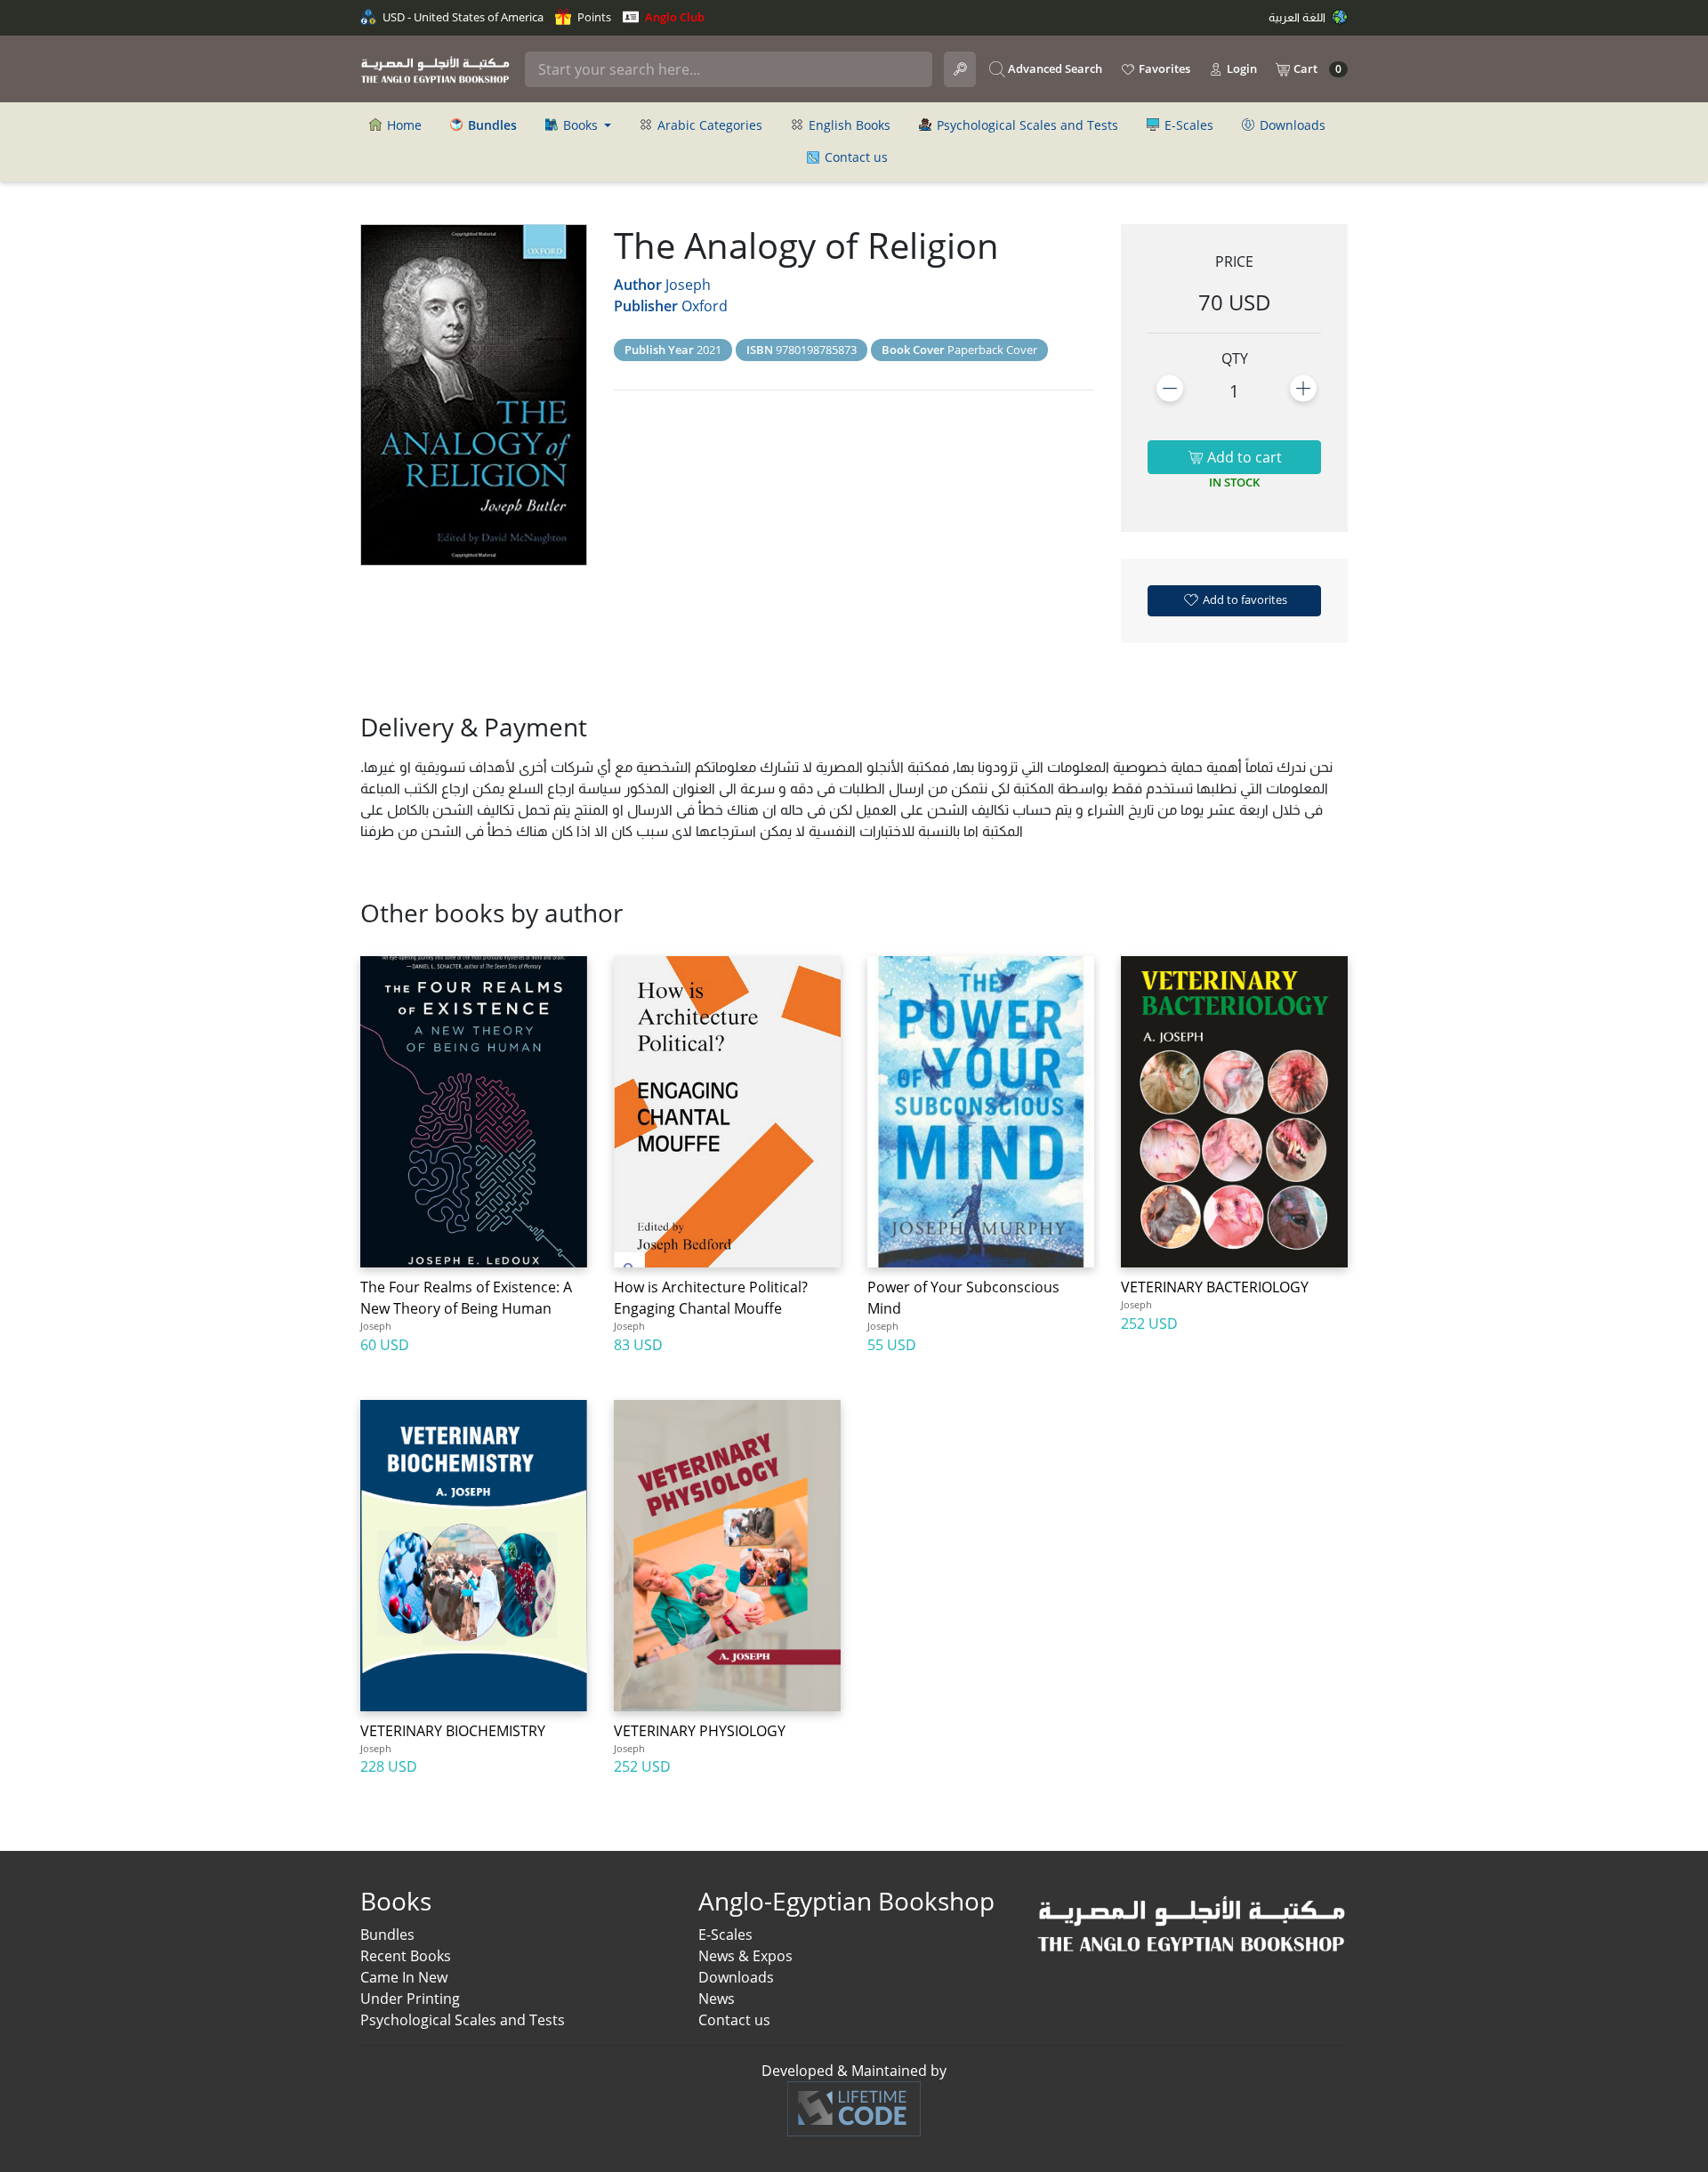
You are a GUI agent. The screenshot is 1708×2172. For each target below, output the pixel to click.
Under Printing (410, 1999)
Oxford (705, 306)
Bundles (387, 1935)
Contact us (854, 157)
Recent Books (406, 1956)
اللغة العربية (1298, 17)
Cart (1316, 69)
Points (593, 17)
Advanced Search (1054, 68)
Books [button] (580, 125)
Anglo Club (673, 17)
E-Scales (1187, 125)
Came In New (404, 1977)
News (717, 1999)
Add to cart (1243, 457)
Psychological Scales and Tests (1026, 125)
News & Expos (745, 1956)
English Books (848, 125)
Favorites (1163, 68)
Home (403, 125)
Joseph (688, 285)
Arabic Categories (708, 125)
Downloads (1291, 125)
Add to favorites (1244, 599)
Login (1241, 68)
